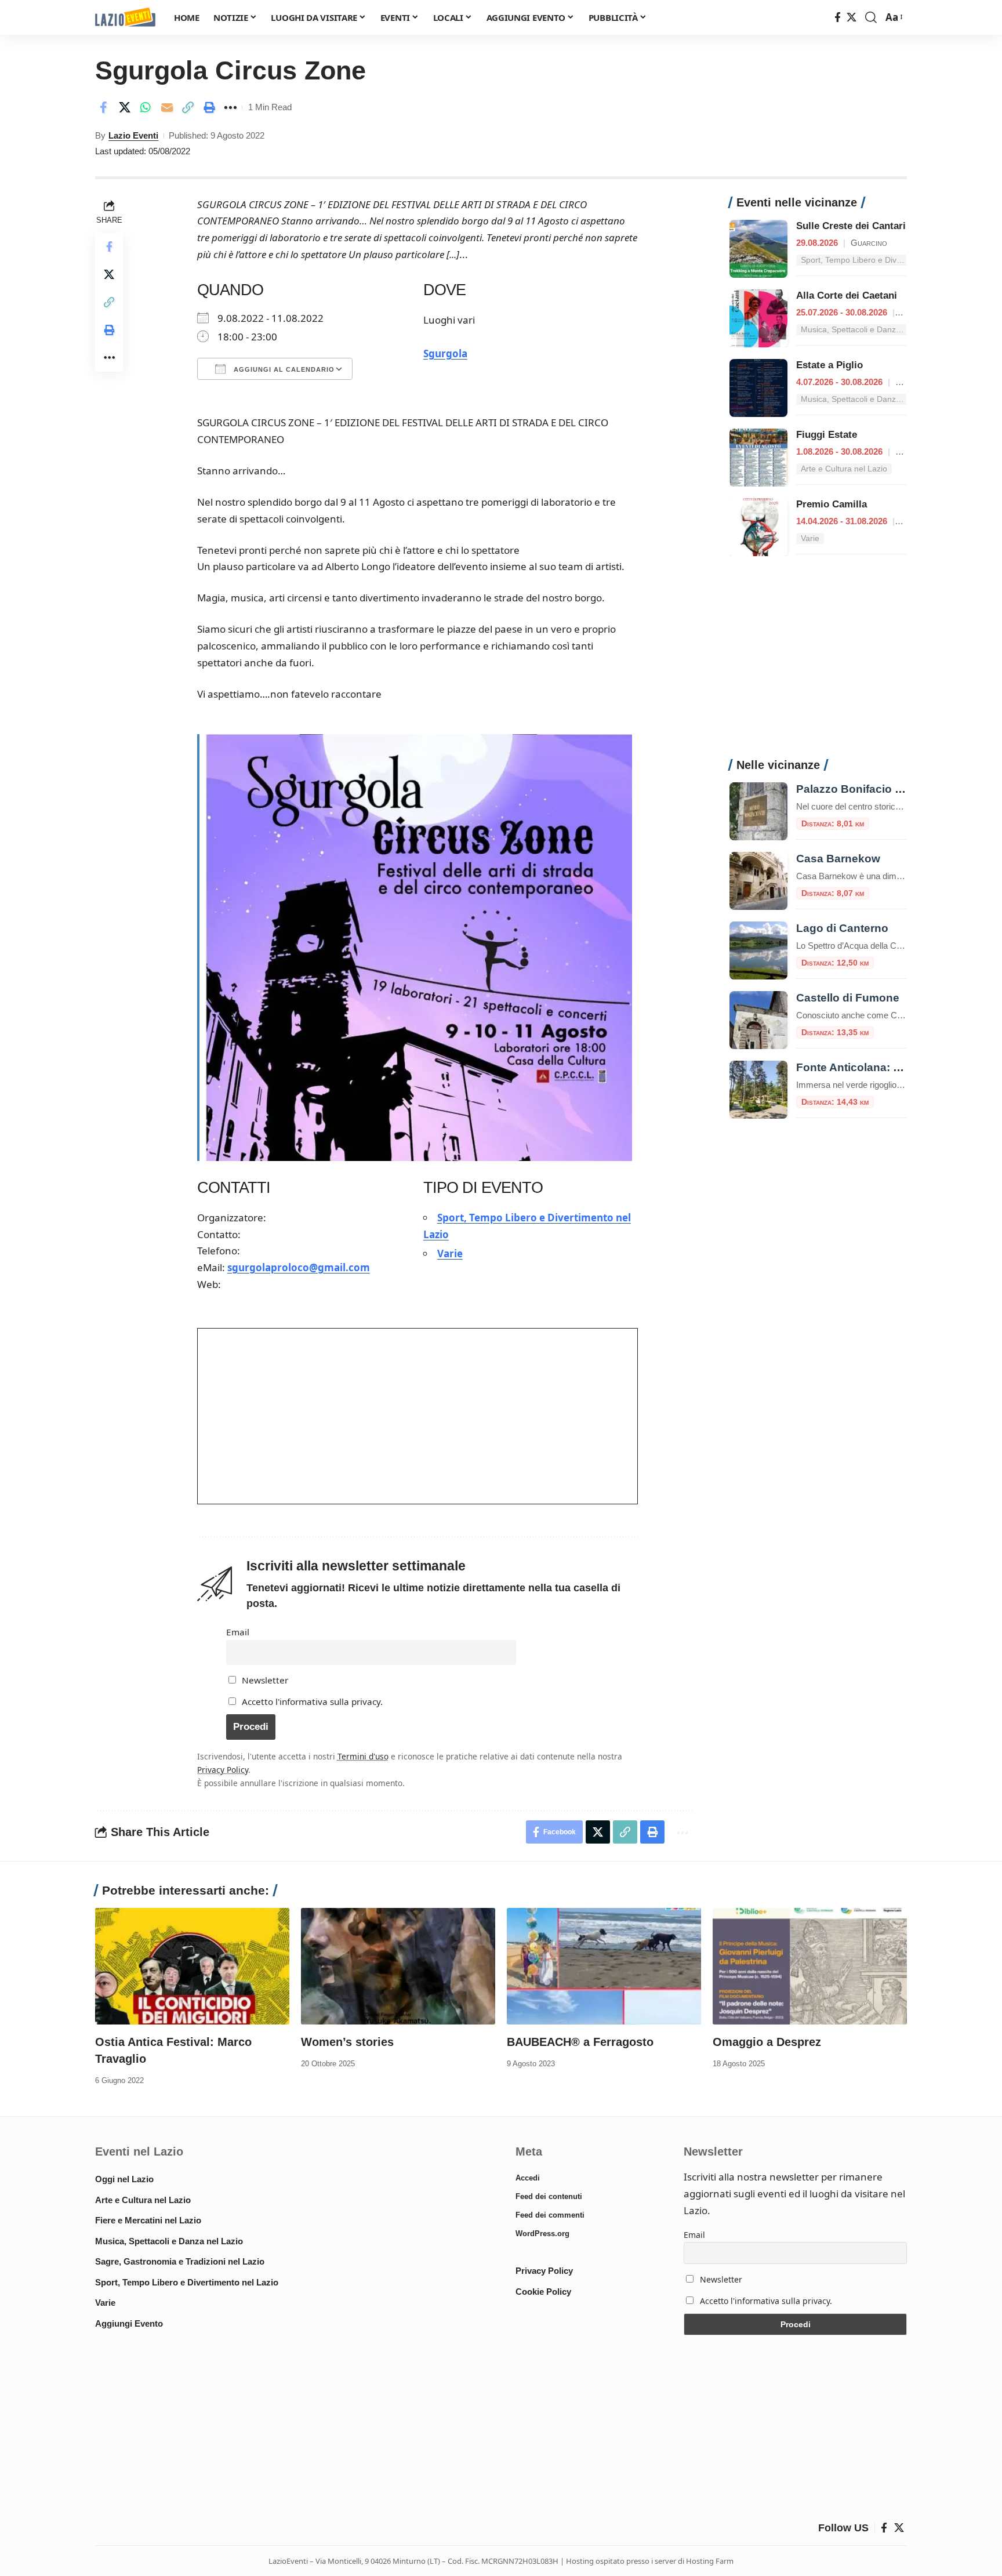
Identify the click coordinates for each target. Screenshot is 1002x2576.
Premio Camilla (832, 504)
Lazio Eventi (133, 135)
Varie (450, 1253)
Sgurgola (445, 353)
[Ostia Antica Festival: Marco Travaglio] (192, 1966)
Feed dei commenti (550, 2215)
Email (238, 1632)
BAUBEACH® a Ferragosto (580, 2042)
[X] (852, 18)
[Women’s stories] (398, 1966)
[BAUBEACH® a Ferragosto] (604, 1966)
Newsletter (264, 1680)
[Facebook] (838, 18)
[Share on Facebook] (103, 107)
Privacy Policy (223, 1770)
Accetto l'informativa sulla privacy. (312, 1701)
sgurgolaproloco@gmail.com (299, 1267)
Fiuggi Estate (827, 435)
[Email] (167, 107)
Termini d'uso (363, 1756)
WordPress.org (542, 2234)
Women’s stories (347, 2042)
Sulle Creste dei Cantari (851, 226)
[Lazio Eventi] (125, 18)
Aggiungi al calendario (283, 369)
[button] (871, 17)
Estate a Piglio (829, 365)
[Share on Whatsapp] (146, 107)
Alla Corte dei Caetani (847, 295)
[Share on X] (125, 107)
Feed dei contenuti (549, 2196)
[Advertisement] (818, 663)
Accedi (528, 2178)
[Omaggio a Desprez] (810, 1966)
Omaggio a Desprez (767, 2042)
